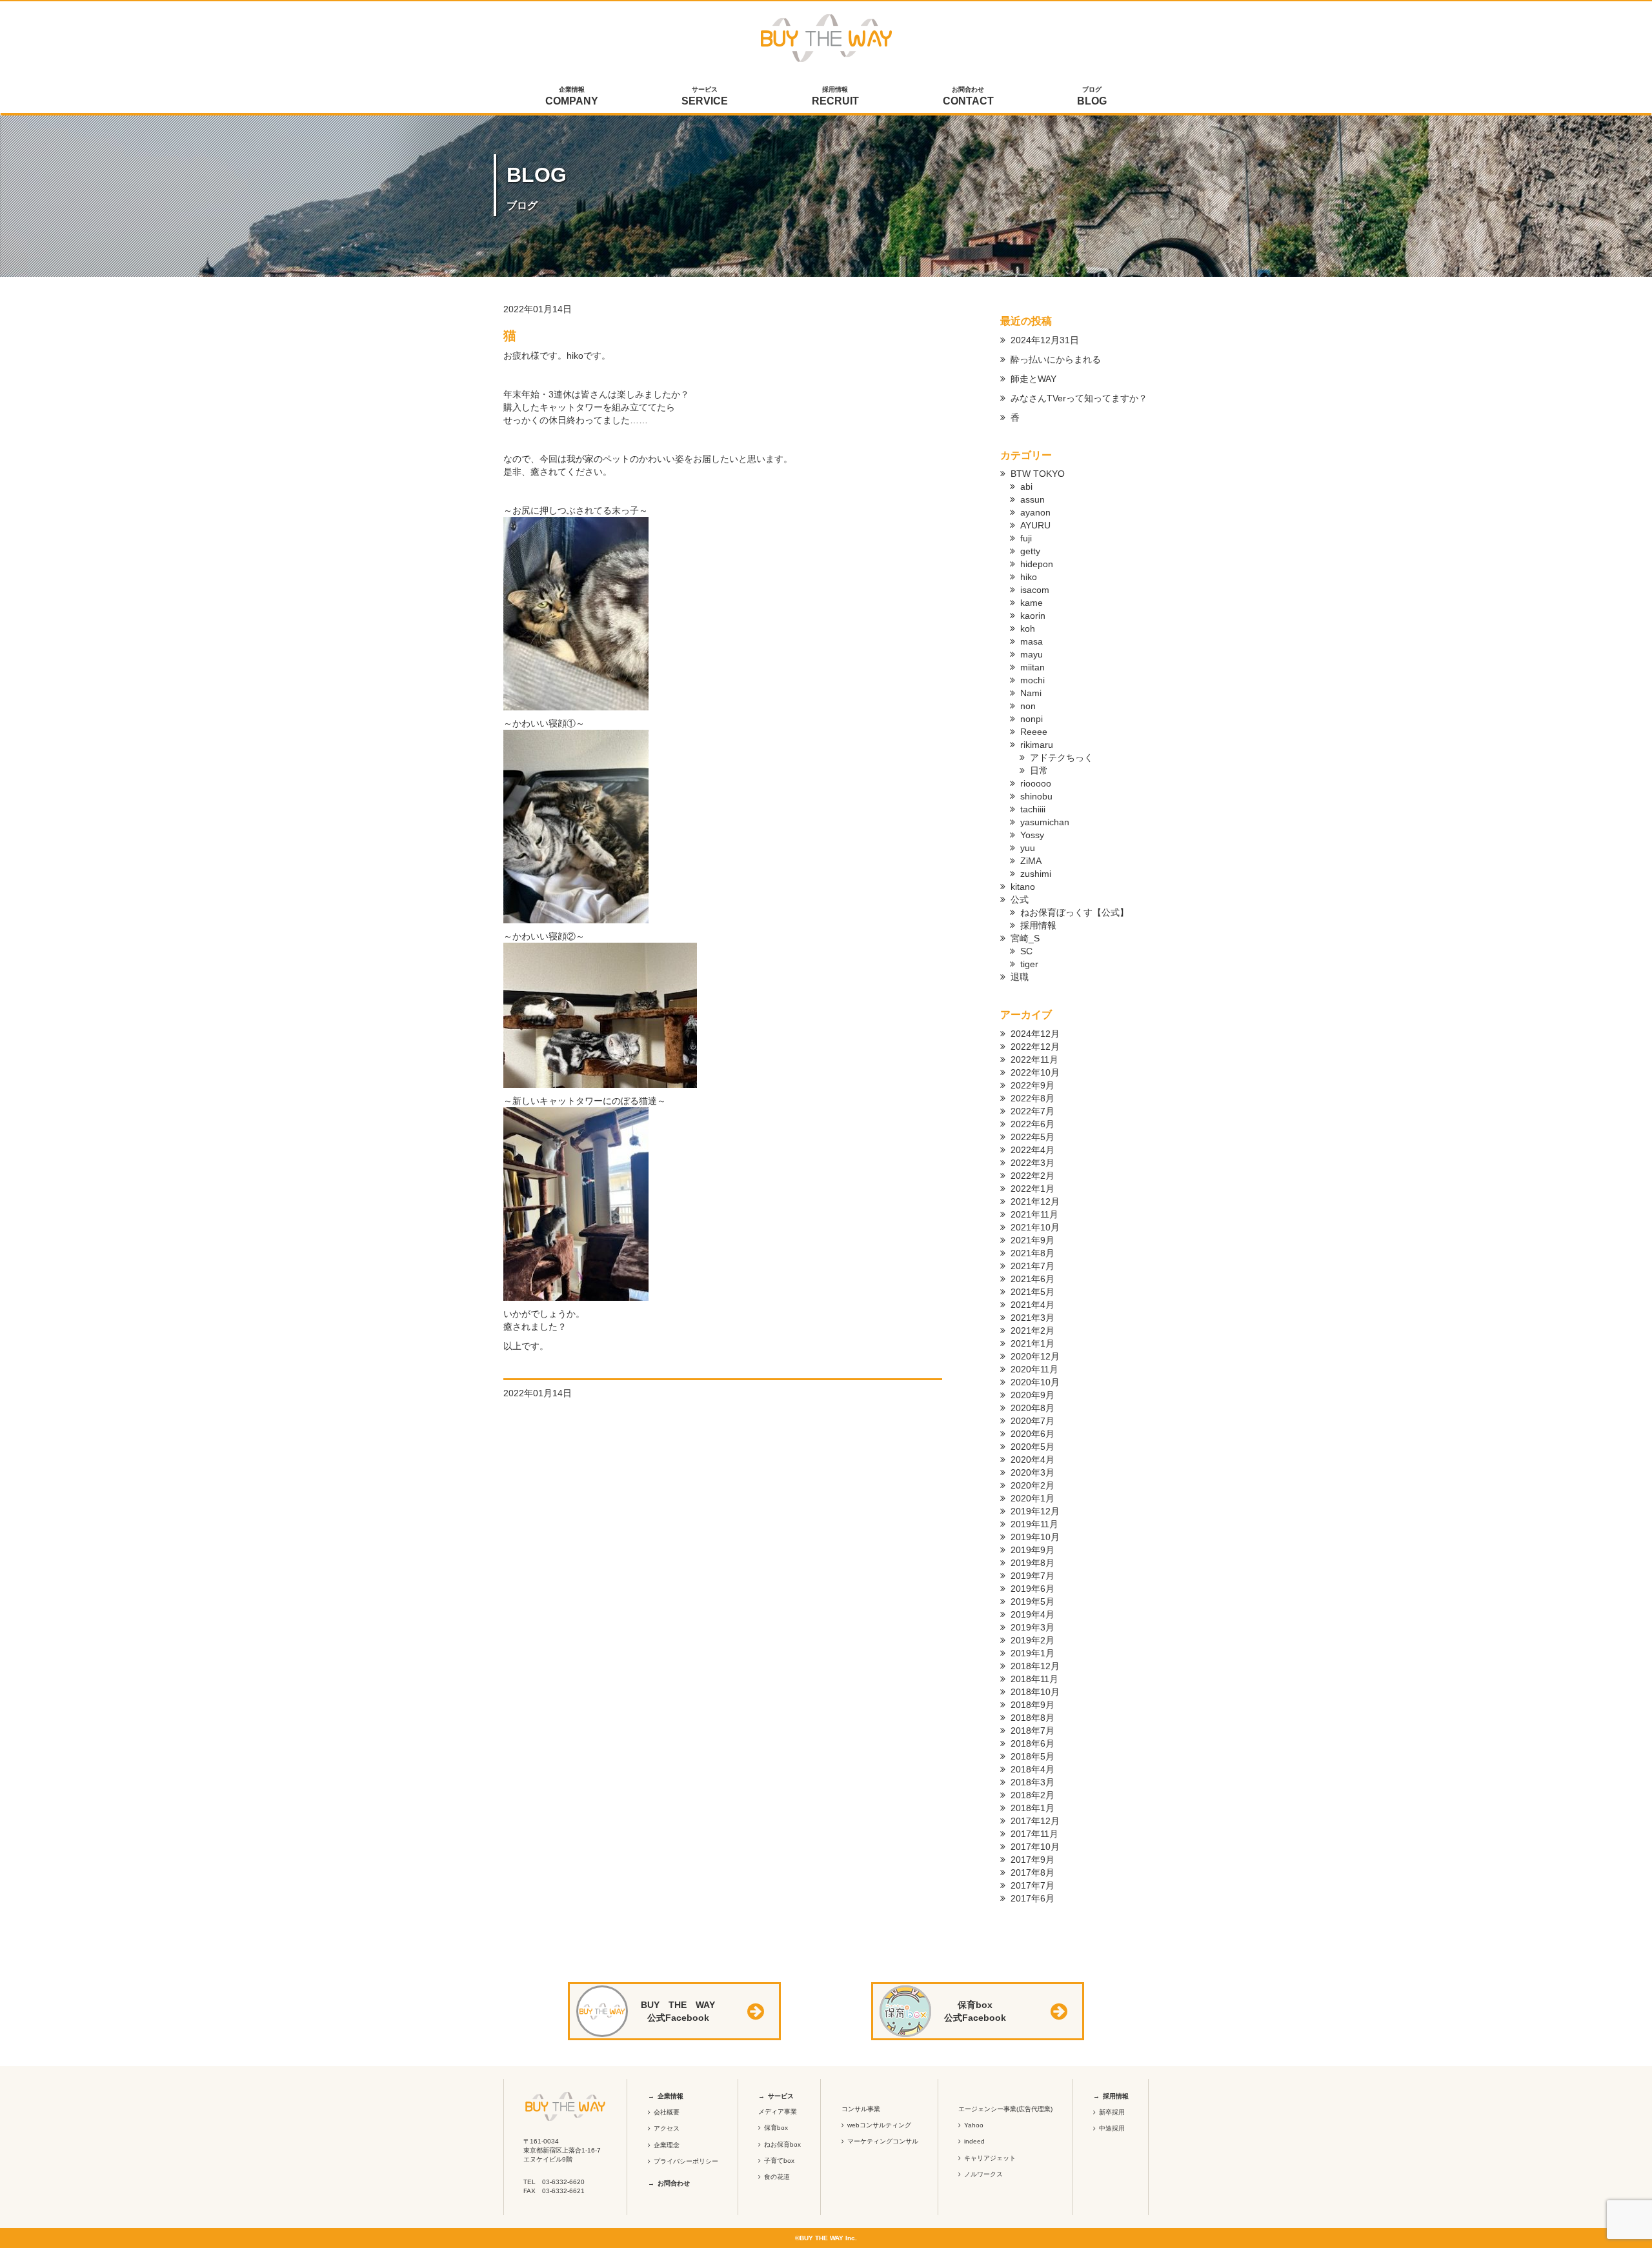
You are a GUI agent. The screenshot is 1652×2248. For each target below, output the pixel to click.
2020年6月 (1032, 1434)
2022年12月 (1035, 1047)
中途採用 (1112, 2128)
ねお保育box (782, 2144)
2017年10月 (1035, 1847)
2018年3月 (1032, 1782)
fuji (1026, 538)
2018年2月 (1032, 1795)
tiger (1029, 964)
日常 (1039, 770)
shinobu (1036, 796)
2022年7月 (1032, 1111)
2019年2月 (1032, 1640)
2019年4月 (1032, 1614)
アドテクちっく (1062, 758)
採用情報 (835, 96)
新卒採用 (1112, 2112)
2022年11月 (1034, 1059)
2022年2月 (1032, 1176)
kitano (1023, 887)
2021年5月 (1032, 1292)
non (1028, 706)
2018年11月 (1034, 1679)
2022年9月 (1032, 1085)
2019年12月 (1035, 1511)
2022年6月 (1032, 1124)
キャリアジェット (990, 2158)
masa (1032, 641)
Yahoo (974, 2125)
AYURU (1035, 525)
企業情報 (572, 96)
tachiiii (1033, 809)
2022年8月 (1032, 1098)
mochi (1032, 680)
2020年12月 (1035, 1356)
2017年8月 (1032, 1872)
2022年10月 (1035, 1072)
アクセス (667, 2128)
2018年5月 (1032, 1756)
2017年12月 (1035, 1821)
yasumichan (1045, 822)
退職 (1020, 977)
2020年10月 (1035, 1382)
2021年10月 (1035, 1227)
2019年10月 (1035, 1537)
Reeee (1034, 732)
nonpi (1032, 719)
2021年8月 (1032, 1253)
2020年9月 (1032, 1395)
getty (1030, 551)
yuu (1028, 848)
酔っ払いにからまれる (1056, 359)
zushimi (1036, 874)
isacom (1035, 590)
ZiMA (1031, 861)
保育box (776, 2128)
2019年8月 (1032, 1563)
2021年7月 (1032, 1266)
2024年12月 (1035, 1034)
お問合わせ (968, 96)
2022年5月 (1032, 1137)
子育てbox (779, 2161)
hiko (1029, 577)
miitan (1032, 667)
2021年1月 (1032, 1343)
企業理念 (667, 2145)
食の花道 (777, 2177)
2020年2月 (1032, 1485)
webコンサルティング (879, 2125)
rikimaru (1037, 745)
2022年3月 (1032, 1163)
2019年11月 (1034, 1524)
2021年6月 (1032, 1279)
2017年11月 (1034, 1834)
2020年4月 (1032, 1460)
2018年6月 (1032, 1743)
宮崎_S (1025, 938)
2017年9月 (1032, 1860)
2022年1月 (1032, 1189)
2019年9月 (1032, 1550)
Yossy (1032, 835)
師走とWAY (1033, 379)
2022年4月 (1032, 1150)
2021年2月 (1032, 1330)
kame (1032, 603)
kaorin (1033, 616)
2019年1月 (1032, 1653)
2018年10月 (1035, 1692)
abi (1026, 487)
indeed (974, 2141)
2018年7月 (1032, 1731)
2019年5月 (1032, 1601)
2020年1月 (1032, 1498)
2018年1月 (1032, 1808)
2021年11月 (1034, 1214)
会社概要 (667, 2112)
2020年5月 (1032, 1447)
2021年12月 (1035, 1201)
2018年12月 (1035, 1666)
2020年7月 (1032, 1421)
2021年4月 (1032, 1305)
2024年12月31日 (1045, 340)
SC (1026, 951)
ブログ (1092, 96)
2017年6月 (1032, 1898)
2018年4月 (1032, 1769)
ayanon (1035, 512)
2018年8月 (1032, 1718)
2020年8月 (1032, 1408)
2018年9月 (1032, 1705)
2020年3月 (1032, 1472)
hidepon (1037, 564)
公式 (1020, 899)
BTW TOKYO (1038, 474)
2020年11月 (1034, 1369)
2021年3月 (1032, 1318)
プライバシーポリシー (686, 2161)
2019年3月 (1032, 1627)
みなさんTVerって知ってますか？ (1079, 398)
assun (1032, 499)
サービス (705, 96)
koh (1028, 628)
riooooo (1036, 783)
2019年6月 (1032, 1589)
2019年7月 (1032, 1576)
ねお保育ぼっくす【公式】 (1074, 912)
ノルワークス (983, 2174)
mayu (1032, 654)
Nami (1031, 693)
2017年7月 (1032, 1885)
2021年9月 (1032, 1240)
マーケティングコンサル (883, 2141)
